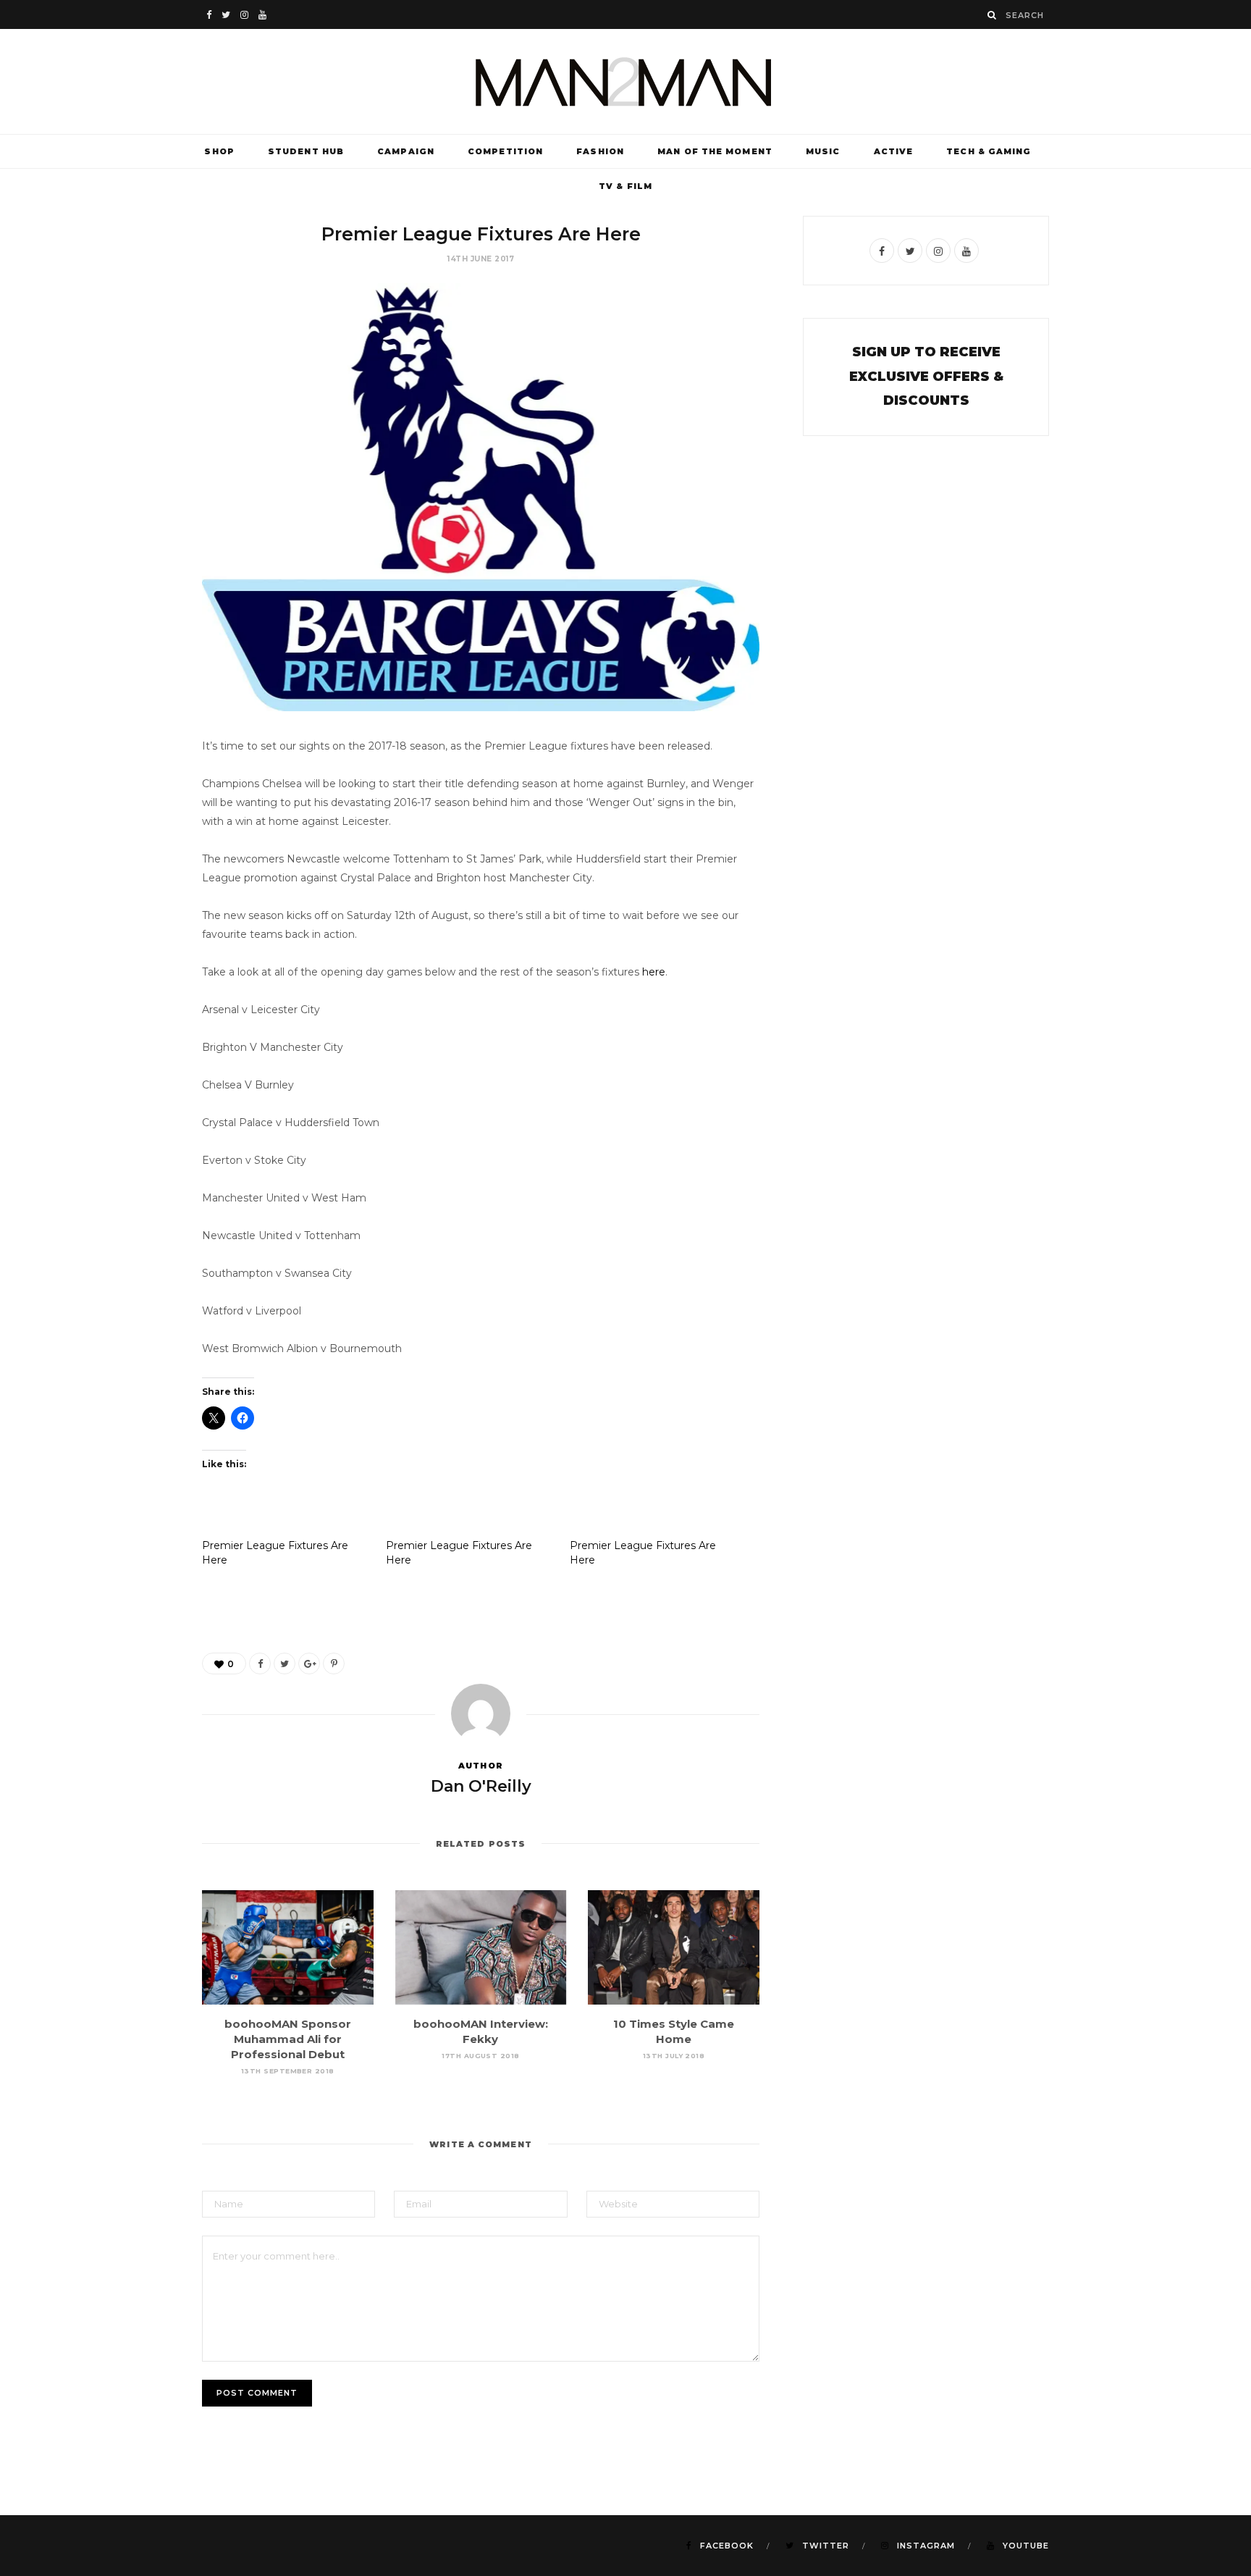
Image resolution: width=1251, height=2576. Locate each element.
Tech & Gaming (989, 151)
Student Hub (306, 151)
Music (823, 151)
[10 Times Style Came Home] (674, 1947)
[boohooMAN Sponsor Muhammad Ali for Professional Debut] (288, 1947)
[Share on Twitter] (285, 1664)
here (654, 972)
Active (894, 151)
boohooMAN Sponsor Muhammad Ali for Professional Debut (288, 2039)
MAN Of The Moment (715, 151)
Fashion (600, 151)
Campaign (406, 151)
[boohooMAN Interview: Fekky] (481, 1947)
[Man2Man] (625, 81)
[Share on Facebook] (260, 1664)
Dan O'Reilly (481, 1786)
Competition (505, 151)
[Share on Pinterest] (334, 1664)
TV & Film (625, 186)
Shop (219, 151)
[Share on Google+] (309, 1664)
